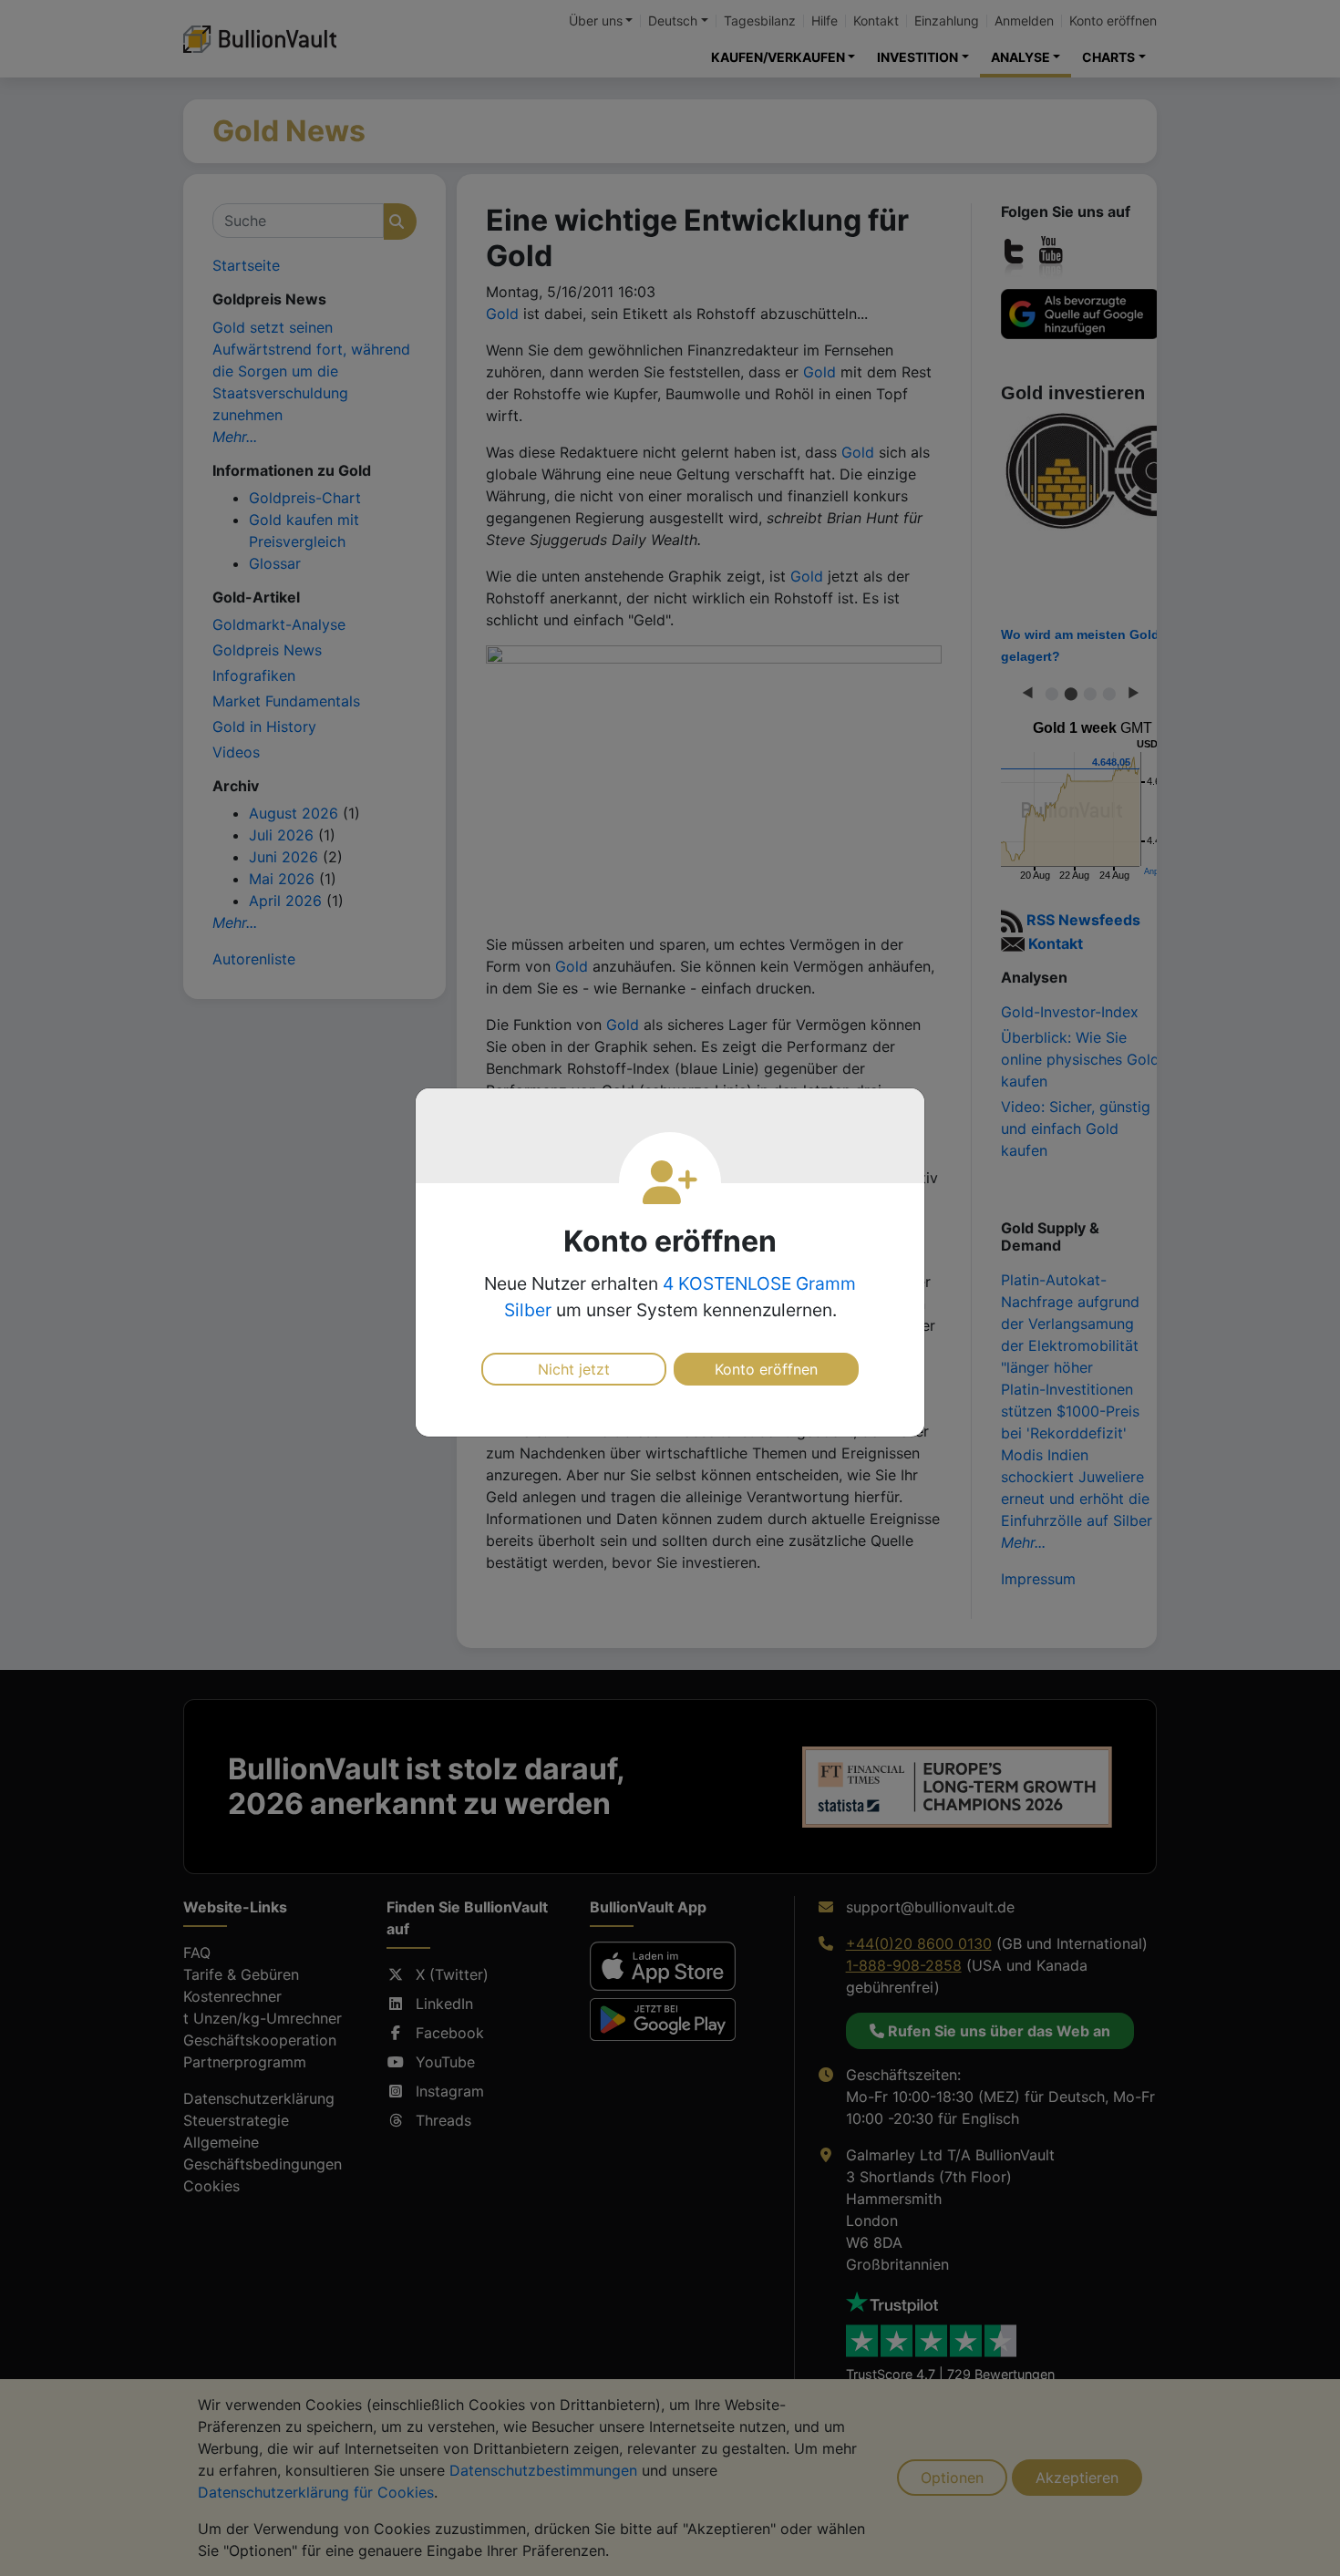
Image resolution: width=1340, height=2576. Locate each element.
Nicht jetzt (574, 1369)
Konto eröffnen (766, 1369)
